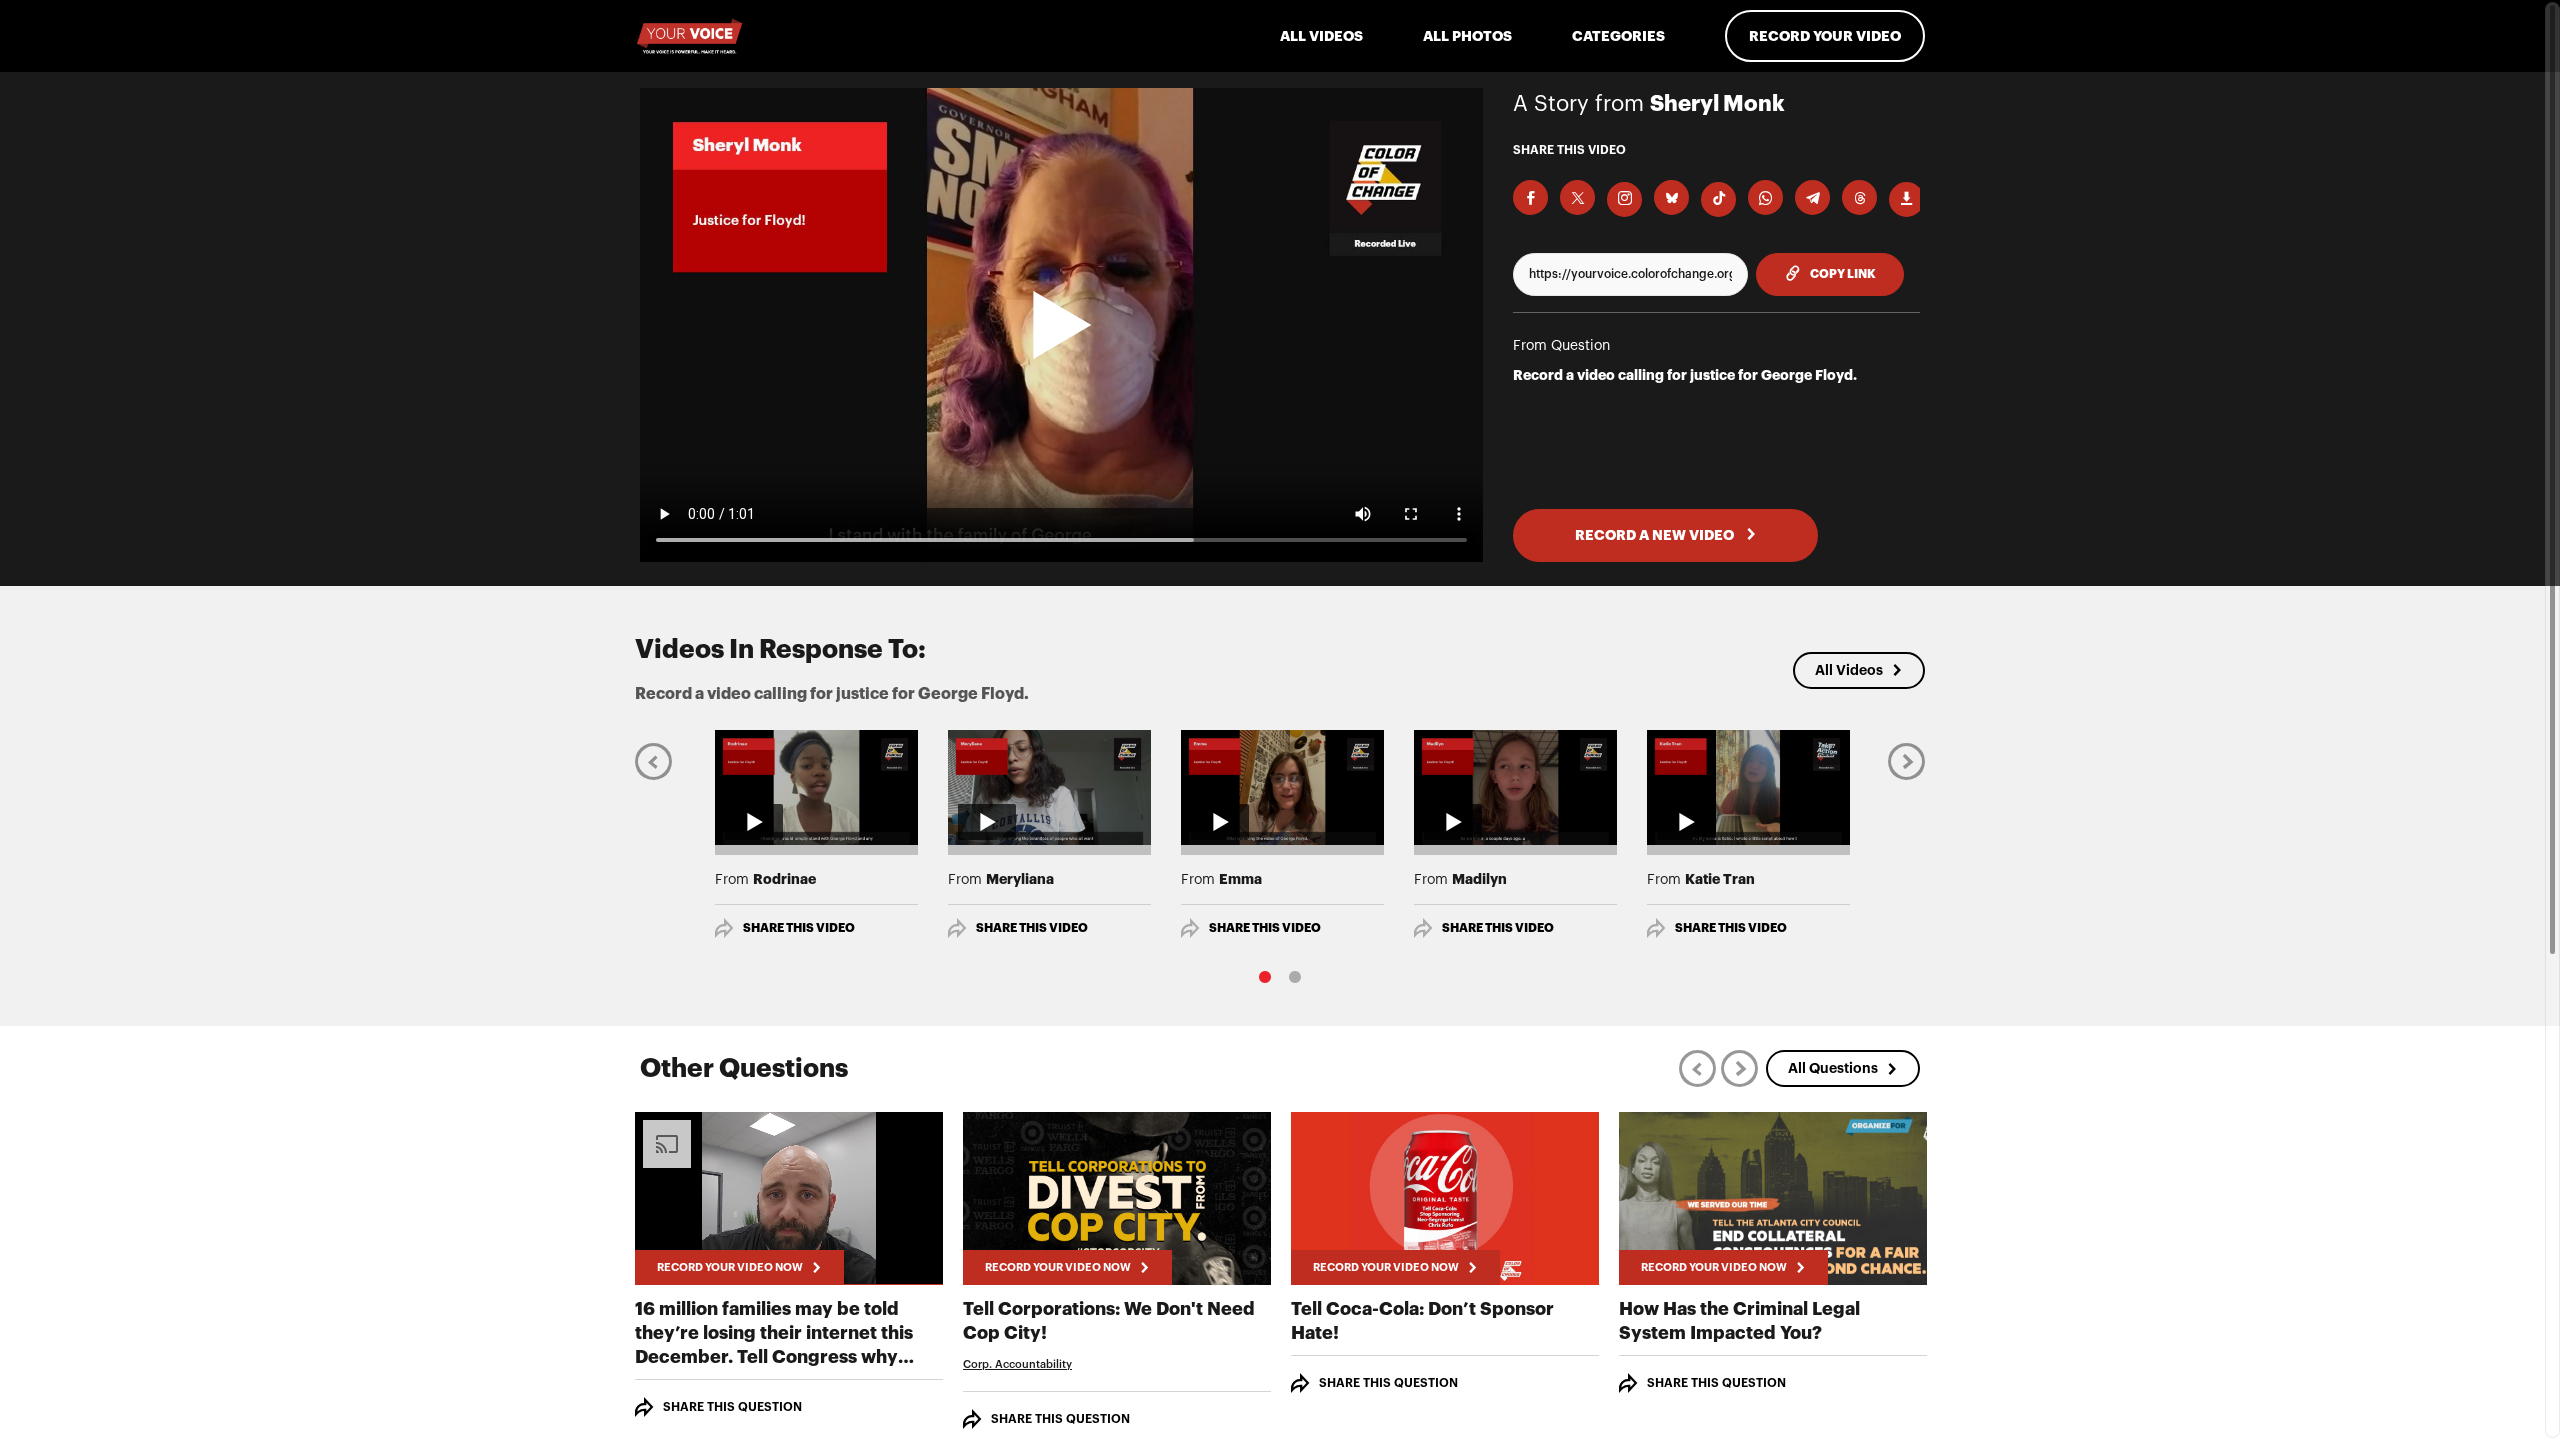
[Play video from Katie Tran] (1748, 787)
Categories (1618, 36)
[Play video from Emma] (1282, 787)
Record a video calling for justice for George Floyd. (1685, 375)
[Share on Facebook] (1530, 197)
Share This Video (799, 928)
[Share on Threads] (1859, 197)
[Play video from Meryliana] (1049, 787)
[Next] (1906, 760)
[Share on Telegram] (1812, 197)
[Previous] (653, 760)
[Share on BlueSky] (1671, 197)
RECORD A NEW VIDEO (1656, 535)
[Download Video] (1906, 199)
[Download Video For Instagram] (1624, 199)
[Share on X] (1577, 197)
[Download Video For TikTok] (1718, 199)
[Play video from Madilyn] (1515, 787)
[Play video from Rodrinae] (816, 787)
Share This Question (732, 1407)
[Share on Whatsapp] (1765, 197)
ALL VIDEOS (1321, 36)
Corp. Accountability (1017, 1364)
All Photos (1467, 36)
